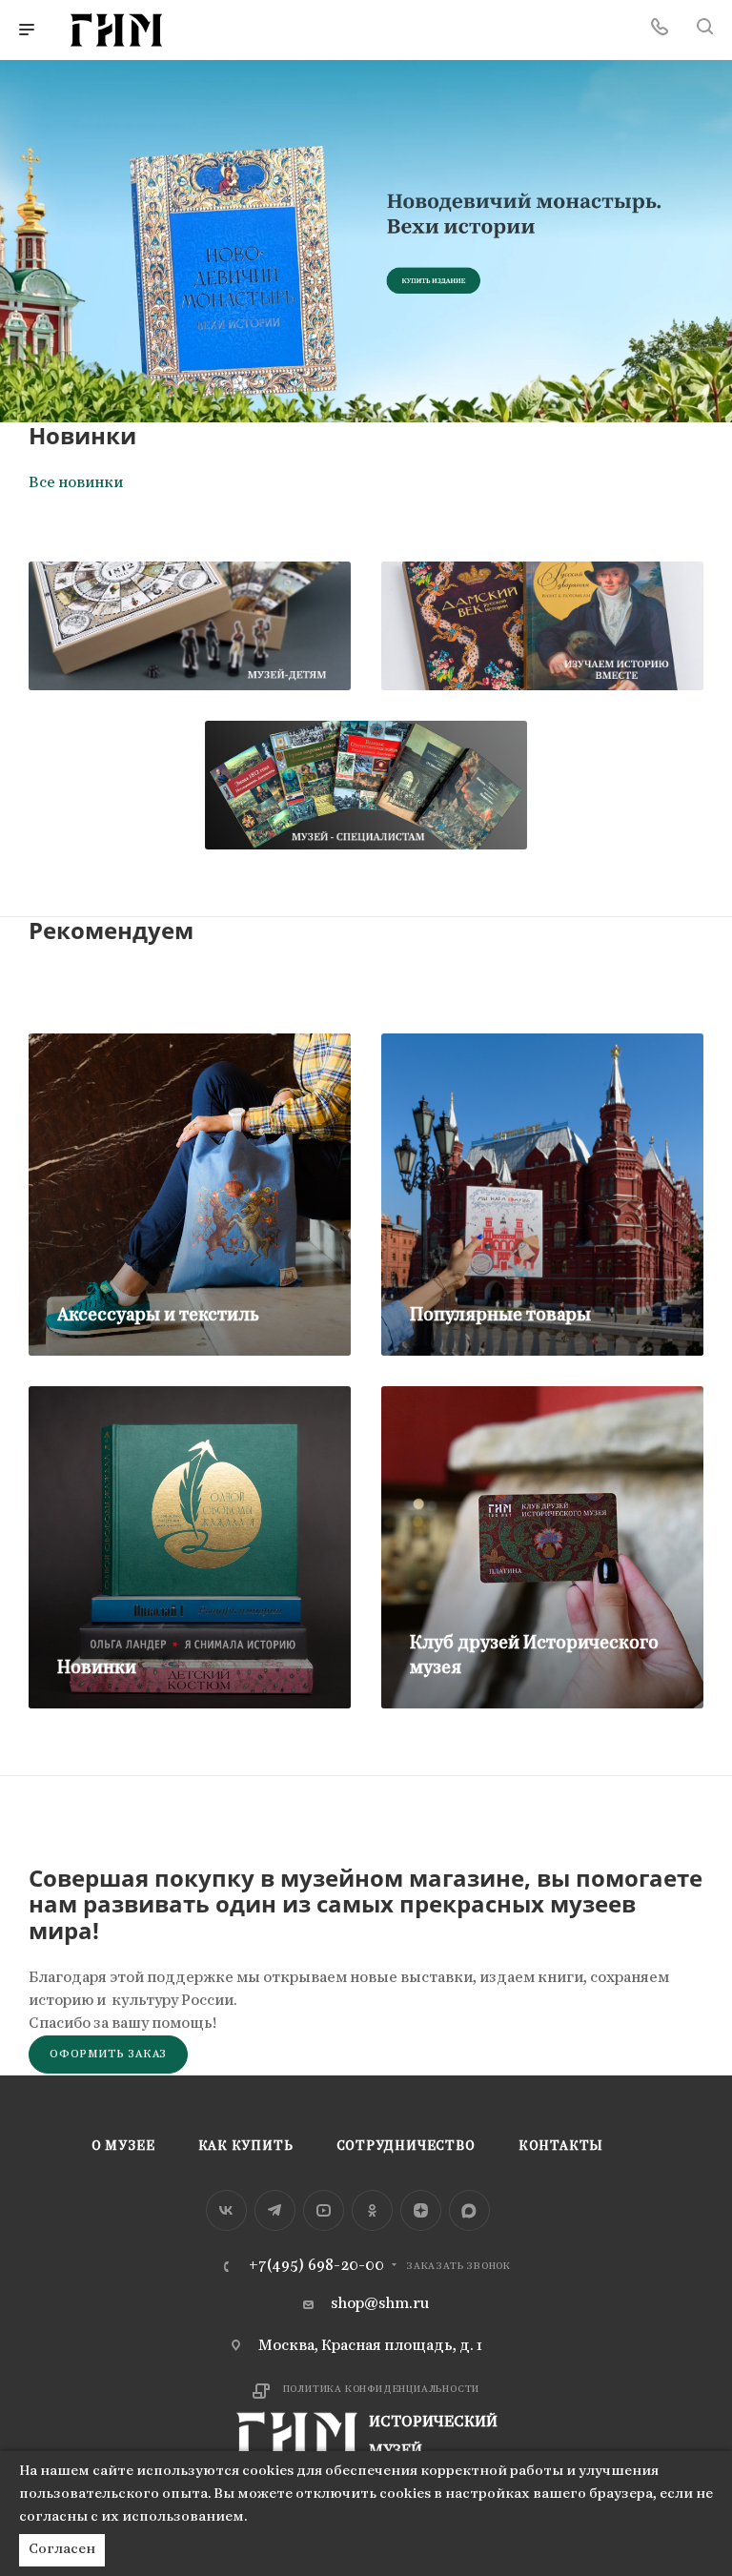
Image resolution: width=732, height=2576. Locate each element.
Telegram (275, 2210)
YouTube (324, 2210)
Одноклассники (372, 2210)
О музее (123, 2147)
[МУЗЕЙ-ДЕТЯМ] (190, 626)
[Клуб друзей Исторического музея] (542, 1547)
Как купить (246, 2147)
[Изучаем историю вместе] (542, 626)
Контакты (561, 2147)
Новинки (97, 1668)
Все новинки (76, 483)
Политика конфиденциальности (382, 2390)
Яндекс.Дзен (421, 2210)
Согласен (62, 2550)
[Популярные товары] (542, 1195)
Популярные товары (500, 1316)
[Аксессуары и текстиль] (190, 1195)
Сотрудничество (406, 2147)
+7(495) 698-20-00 (316, 2266)
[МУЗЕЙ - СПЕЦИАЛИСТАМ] (366, 785)
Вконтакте (226, 2210)
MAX (469, 2210)
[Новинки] (190, 1547)
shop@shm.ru (380, 2304)
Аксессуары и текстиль (158, 1316)
